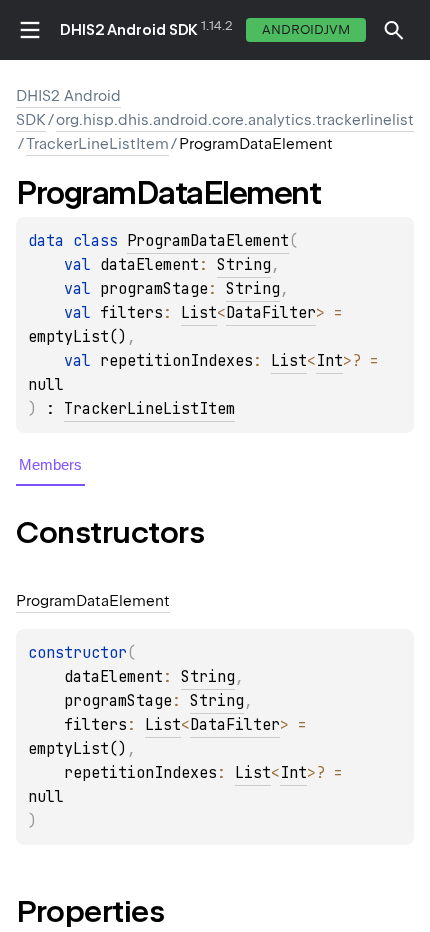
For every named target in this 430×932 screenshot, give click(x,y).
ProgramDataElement (208, 241)
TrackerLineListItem (97, 144)
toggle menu (30, 30)
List (199, 313)
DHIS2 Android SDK (129, 30)
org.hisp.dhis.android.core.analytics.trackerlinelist (235, 120)
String (244, 265)
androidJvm (306, 29)
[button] (394, 30)
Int (329, 361)
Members (50, 464)
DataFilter (271, 313)
